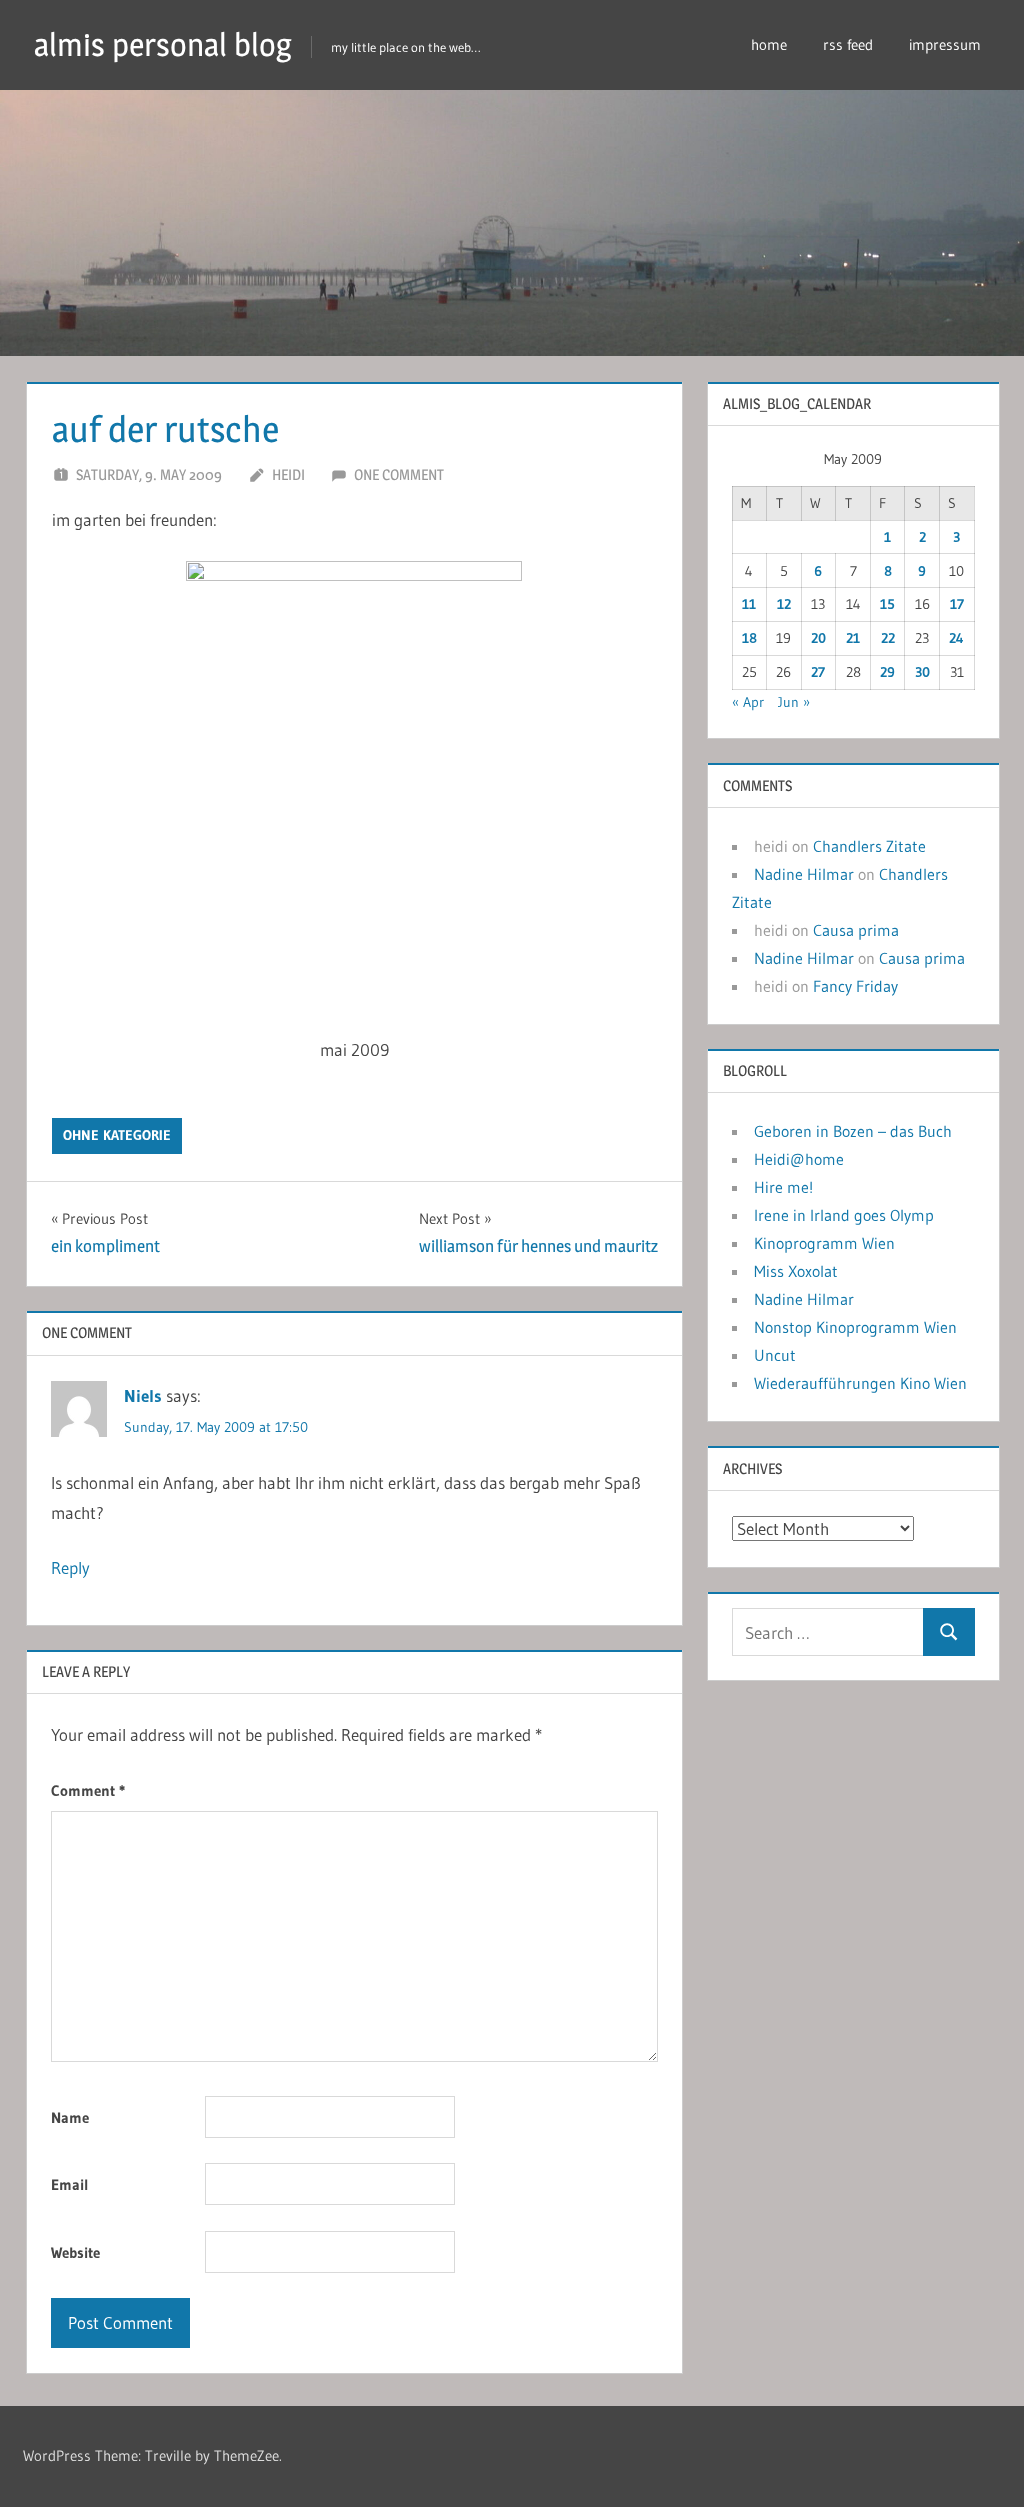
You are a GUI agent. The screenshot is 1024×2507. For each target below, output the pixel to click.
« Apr (748, 702)
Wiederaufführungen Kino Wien (860, 1383)
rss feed (848, 44)
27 (818, 672)
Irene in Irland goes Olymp (844, 1215)
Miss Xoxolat (796, 1271)
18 (749, 638)
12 (784, 604)
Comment (88, 1790)
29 (887, 672)
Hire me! (783, 1187)
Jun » (794, 702)
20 (818, 638)
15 (887, 604)
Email (70, 2184)
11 (749, 604)
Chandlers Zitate (869, 846)
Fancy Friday (855, 986)
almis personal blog (163, 44)
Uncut (775, 1355)
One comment (399, 474)
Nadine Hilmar (804, 874)
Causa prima (856, 930)
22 (888, 638)
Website (75, 2252)
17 (957, 604)
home (769, 44)
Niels (143, 1395)
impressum (945, 44)
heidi (288, 474)
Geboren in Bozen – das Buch (853, 1131)
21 (853, 638)
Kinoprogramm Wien (824, 1243)
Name (70, 2117)
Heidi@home (799, 1159)
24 (956, 638)
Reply (70, 1567)
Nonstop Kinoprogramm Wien (855, 1327)
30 (922, 672)
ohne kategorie (117, 1135)
